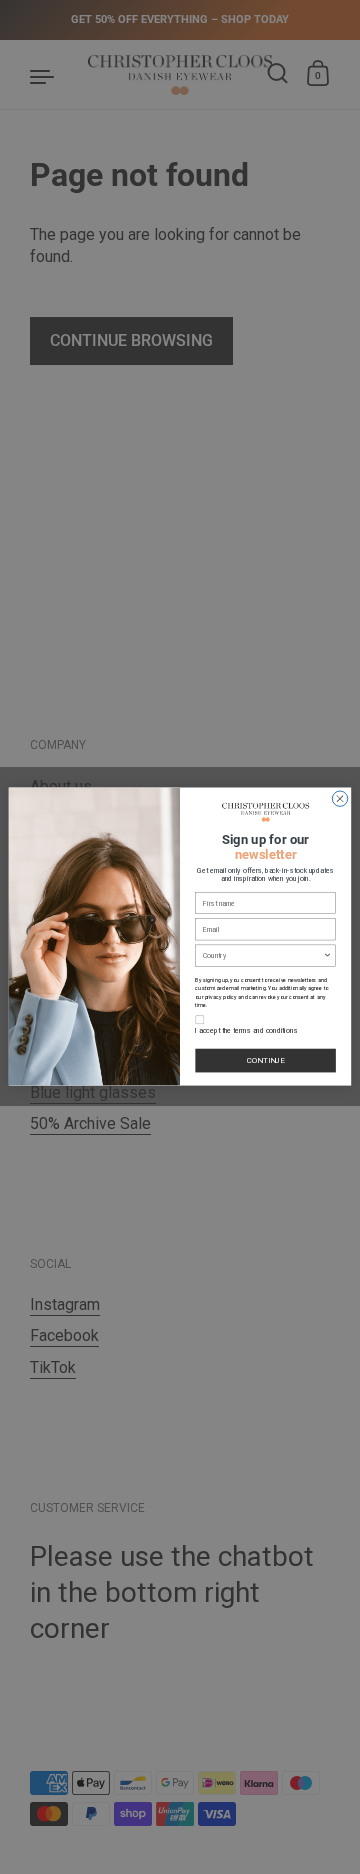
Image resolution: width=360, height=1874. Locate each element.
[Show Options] (327, 956)
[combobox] (263, 956)
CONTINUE (266, 1060)
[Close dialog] (339, 798)
